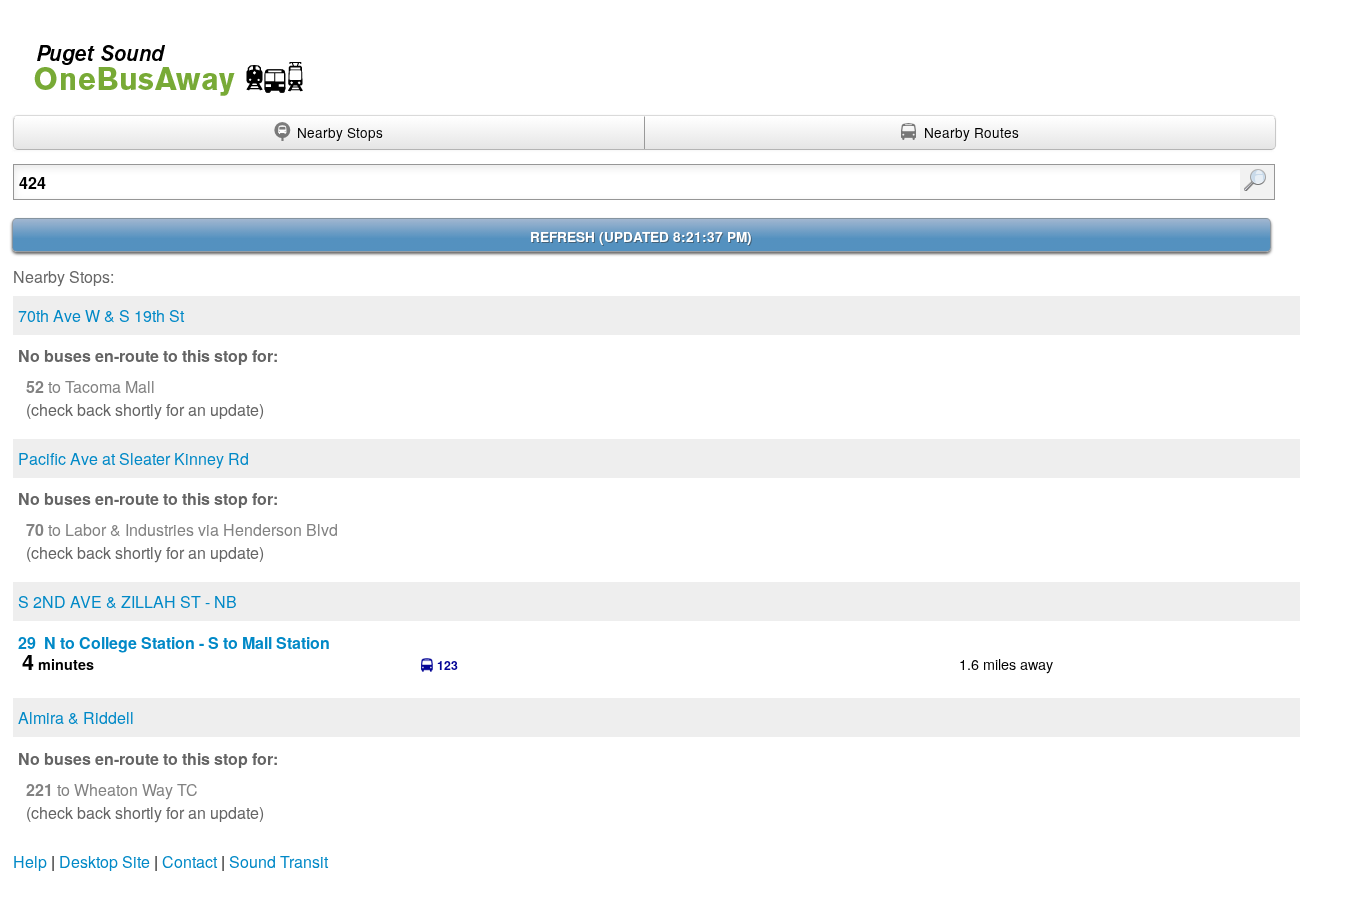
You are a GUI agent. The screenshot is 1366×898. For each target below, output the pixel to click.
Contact (189, 861)
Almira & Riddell (76, 717)
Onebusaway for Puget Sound (160, 61)
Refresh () (641, 236)
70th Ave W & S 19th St (101, 315)
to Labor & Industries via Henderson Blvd (182, 529)
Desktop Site (104, 861)
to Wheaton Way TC (112, 789)
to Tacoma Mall (90, 386)
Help (30, 861)
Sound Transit (278, 861)
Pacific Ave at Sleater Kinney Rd (133, 458)
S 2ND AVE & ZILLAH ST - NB (127, 601)
